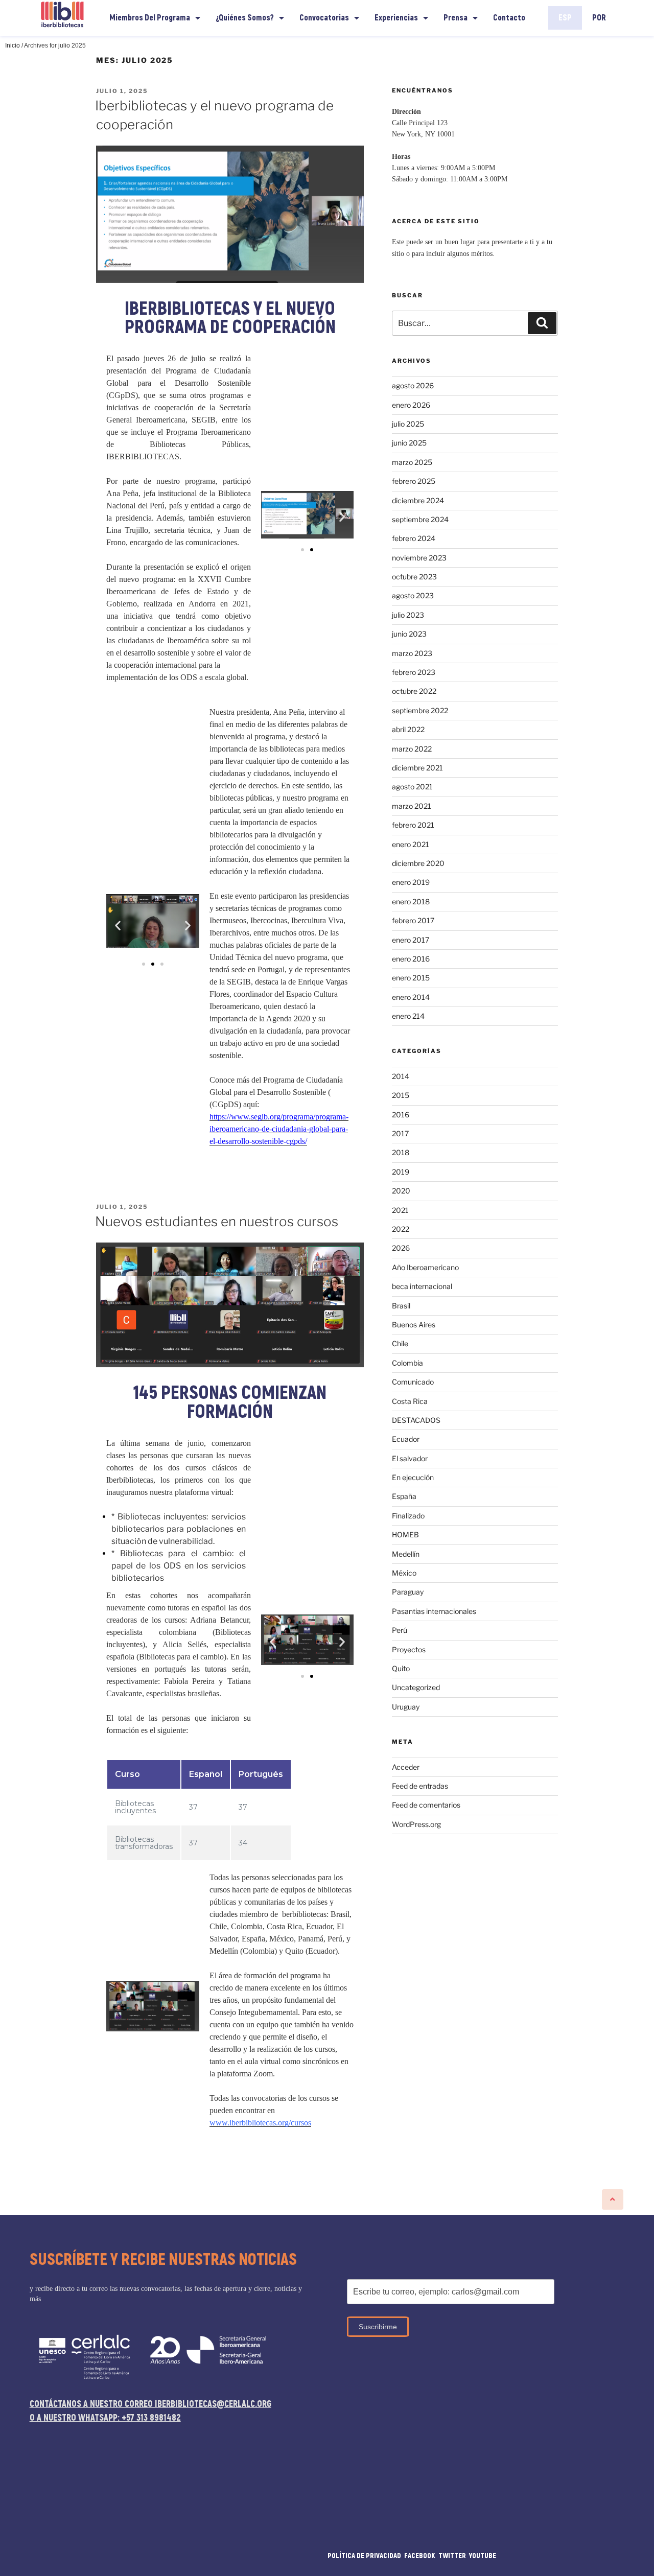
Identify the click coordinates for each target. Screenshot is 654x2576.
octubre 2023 (414, 577)
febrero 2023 (414, 672)
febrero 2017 (413, 920)
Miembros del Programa (150, 18)
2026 (401, 1248)
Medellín (406, 1554)
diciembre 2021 (417, 768)
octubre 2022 (414, 691)
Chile (400, 1343)
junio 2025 (409, 443)
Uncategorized (416, 1687)
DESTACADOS (416, 1420)
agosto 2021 (412, 787)
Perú (400, 1630)
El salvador (410, 1458)
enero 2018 (411, 901)
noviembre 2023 (419, 558)
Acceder (406, 1767)
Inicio (13, 45)
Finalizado (408, 1516)
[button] (302, 550)
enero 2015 (411, 978)
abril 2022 (408, 729)
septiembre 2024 (420, 519)
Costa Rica (410, 1401)
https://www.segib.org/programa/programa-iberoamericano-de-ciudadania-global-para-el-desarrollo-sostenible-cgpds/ (279, 1129)
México (404, 1573)
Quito (401, 1668)
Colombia (407, 1363)
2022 (401, 1229)
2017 (400, 1133)
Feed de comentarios (426, 1805)
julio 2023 (408, 615)
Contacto (509, 18)
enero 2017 (411, 940)
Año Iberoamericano (425, 1267)
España (404, 1496)
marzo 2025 (412, 462)
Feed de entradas (420, 1786)
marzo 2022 (412, 749)
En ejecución (413, 1477)
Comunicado (413, 1382)
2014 (401, 1076)
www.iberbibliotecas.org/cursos (260, 2123)
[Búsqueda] (542, 323)
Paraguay (408, 1592)
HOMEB (405, 1535)
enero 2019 (411, 882)
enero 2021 (411, 844)
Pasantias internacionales (434, 1611)
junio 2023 (409, 634)
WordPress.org (416, 1824)
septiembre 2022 (420, 710)
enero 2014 (411, 997)
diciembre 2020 (418, 863)
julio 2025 (408, 424)
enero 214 (408, 1016)
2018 (401, 1152)
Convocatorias (324, 18)
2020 (401, 1191)
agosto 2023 (413, 595)
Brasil (401, 1306)
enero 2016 (411, 959)
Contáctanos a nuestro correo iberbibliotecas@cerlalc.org (150, 2404)
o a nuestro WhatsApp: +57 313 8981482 (105, 2418)
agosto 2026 (413, 385)
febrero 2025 (414, 481)
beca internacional (422, 1286)
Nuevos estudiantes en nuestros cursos (217, 1221)
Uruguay (406, 1707)
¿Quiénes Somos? (245, 18)
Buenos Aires (414, 1325)
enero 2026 (411, 405)
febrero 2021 (413, 825)
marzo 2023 (412, 653)
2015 (401, 1095)
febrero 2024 (414, 538)
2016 (401, 1115)
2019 (401, 1172)
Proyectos (409, 1649)
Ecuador (406, 1439)
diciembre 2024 (418, 500)
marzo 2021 (412, 806)
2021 (400, 1210)
